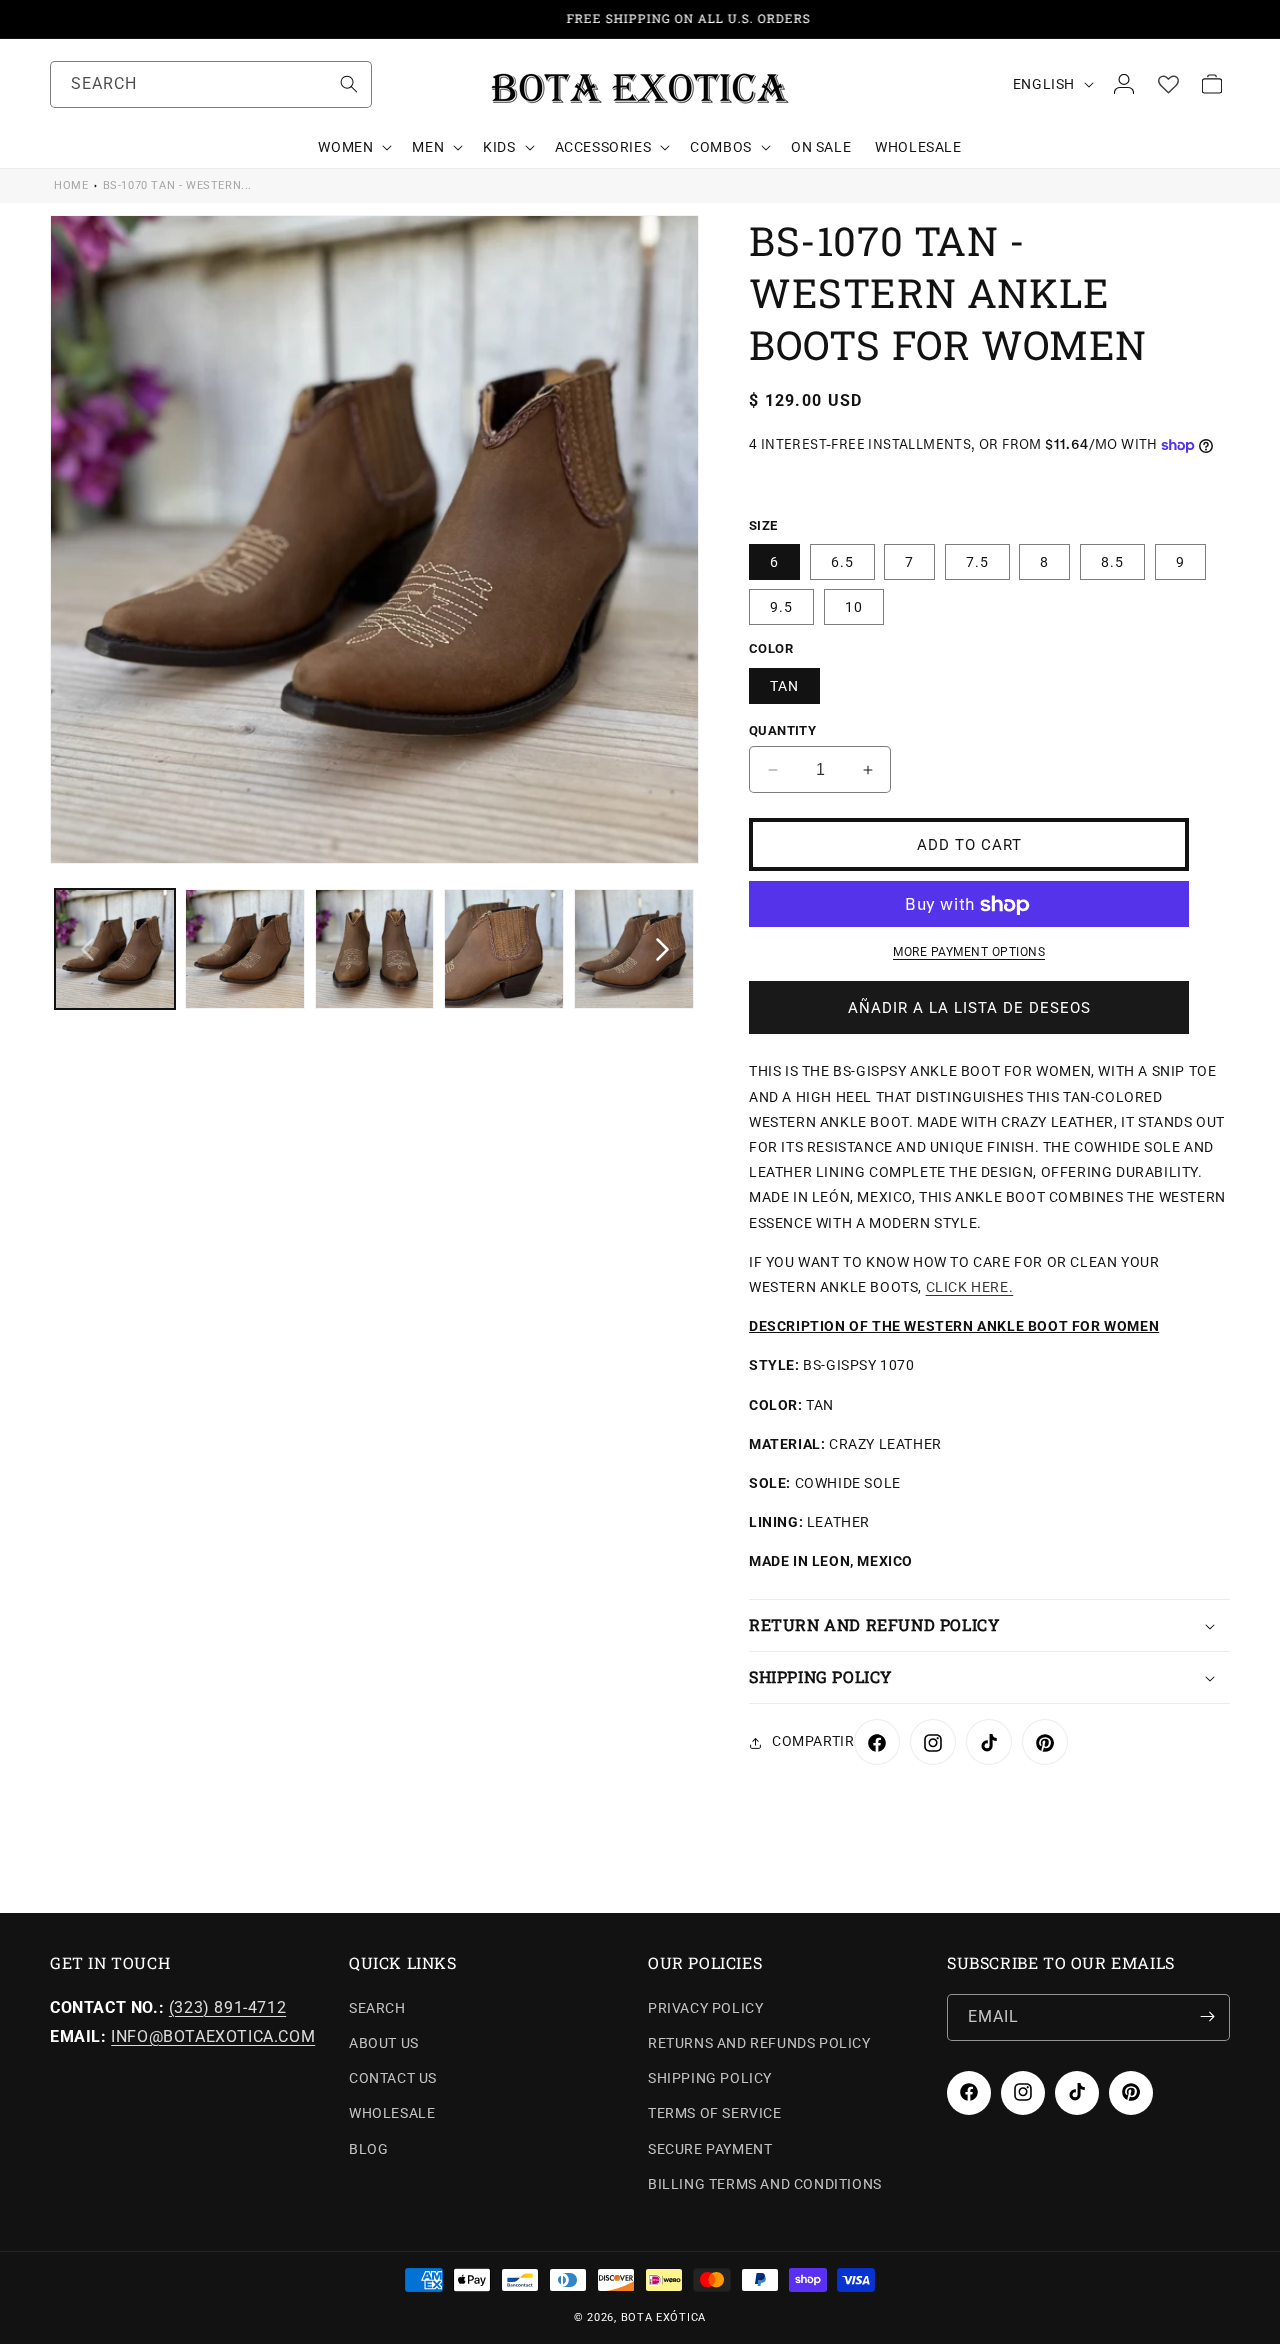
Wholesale (392, 2113)
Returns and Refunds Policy (759, 2043)
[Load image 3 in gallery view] (375, 949)
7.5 (977, 563)
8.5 (1112, 563)
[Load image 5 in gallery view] (634, 949)
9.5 (781, 608)
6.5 (842, 563)
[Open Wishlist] (1168, 84)
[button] (353, 147)
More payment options (969, 953)
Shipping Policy (710, 2078)
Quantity (782, 730)
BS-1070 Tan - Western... (177, 185)
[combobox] (211, 84)
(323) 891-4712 (227, 2006)
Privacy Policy (705, 2007)
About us (384, 2043)
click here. (970, 1287)
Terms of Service (715, 2113)
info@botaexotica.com (213, 2035)
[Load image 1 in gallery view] (115, 949)
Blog (368, 2148)
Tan (784, 686)
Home (71, 185)
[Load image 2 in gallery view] (245, 949)
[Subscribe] (1207, 2016)
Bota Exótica (663, 2317)
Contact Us (393, 2078)
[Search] (349, 84)
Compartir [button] (813, 1742)
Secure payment (710, 2148)
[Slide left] (87, 949)
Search (377, 2007)
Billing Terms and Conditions (765, 2183)
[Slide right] (662, 949)
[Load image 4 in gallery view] (504, 949)
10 (854, 608)
